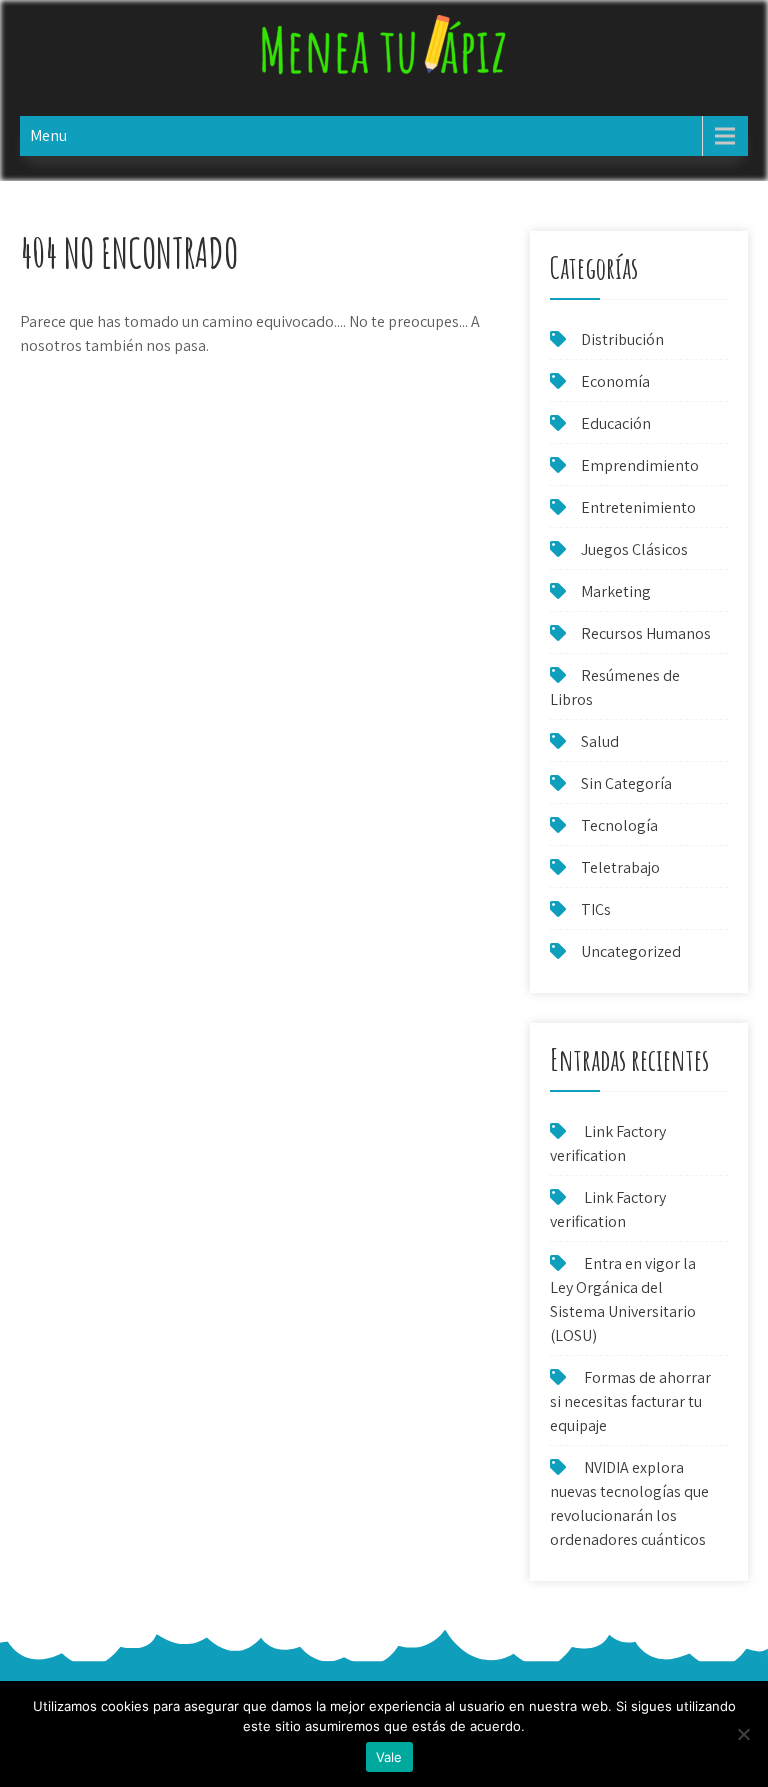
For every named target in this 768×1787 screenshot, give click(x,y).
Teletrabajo (620, 867)
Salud (600, 741)
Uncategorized (631, 951)
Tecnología (619, 825)
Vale (389, 1757)
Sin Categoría (626, 783)
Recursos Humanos (646, 633)
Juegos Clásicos (634, 549)
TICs (596, 909)
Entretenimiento (638, 507)
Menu (48, 135)
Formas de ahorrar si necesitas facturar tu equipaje (630, 1401)
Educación (616, 423)
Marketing (616, 591)
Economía (615, 381)
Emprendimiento (640, 465)
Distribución (622, 339)
